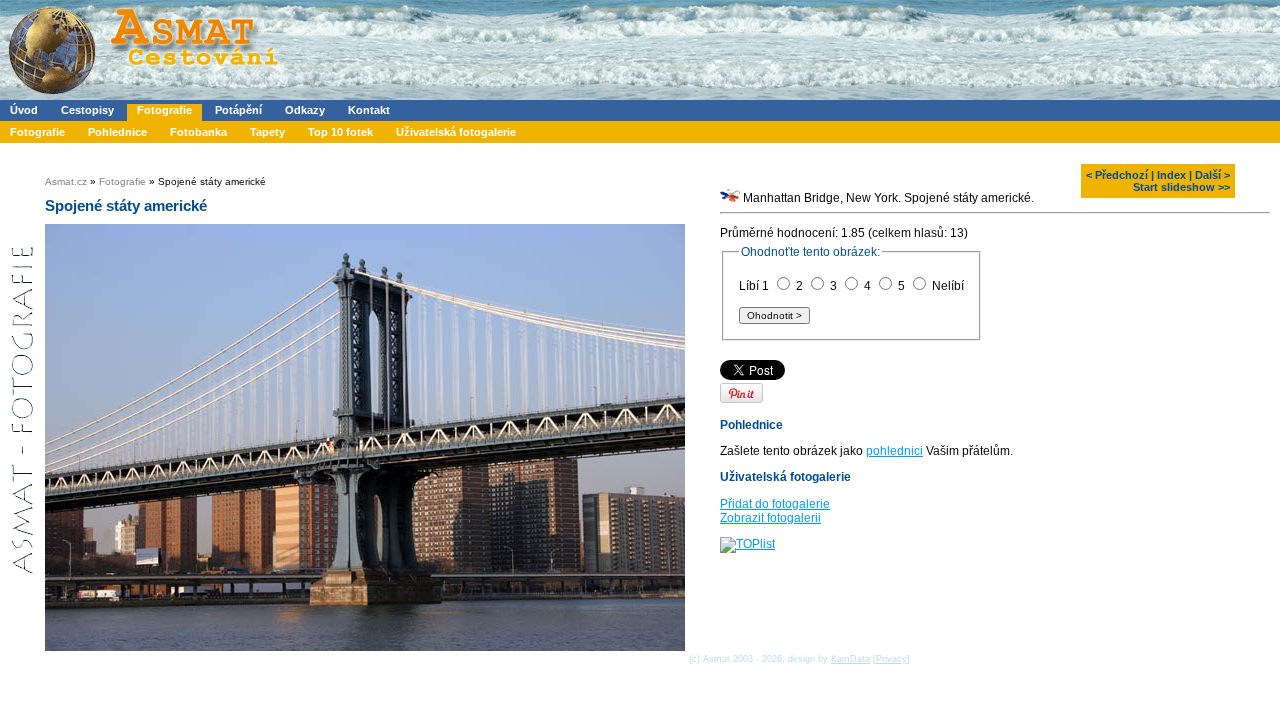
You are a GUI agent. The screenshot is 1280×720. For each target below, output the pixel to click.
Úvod (24, 110)
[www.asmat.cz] (142, 96)
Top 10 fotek (340, 132)
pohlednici (894, 451)
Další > (1212, 175)
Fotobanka (198, 132)
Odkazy (305, 110)
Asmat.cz (66, 181)
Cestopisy (87, 110)
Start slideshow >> (1181, 187)
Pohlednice (117, 132)
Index (1171, 175)
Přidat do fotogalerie (775, 504)
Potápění (238, 110)
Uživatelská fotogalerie (456, 132)
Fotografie (164, 110)
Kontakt (369, 110)
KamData (850, 659)
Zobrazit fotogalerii (770, 518)
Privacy (891, 659)
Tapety (267, 132)
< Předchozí (1117, 175)
